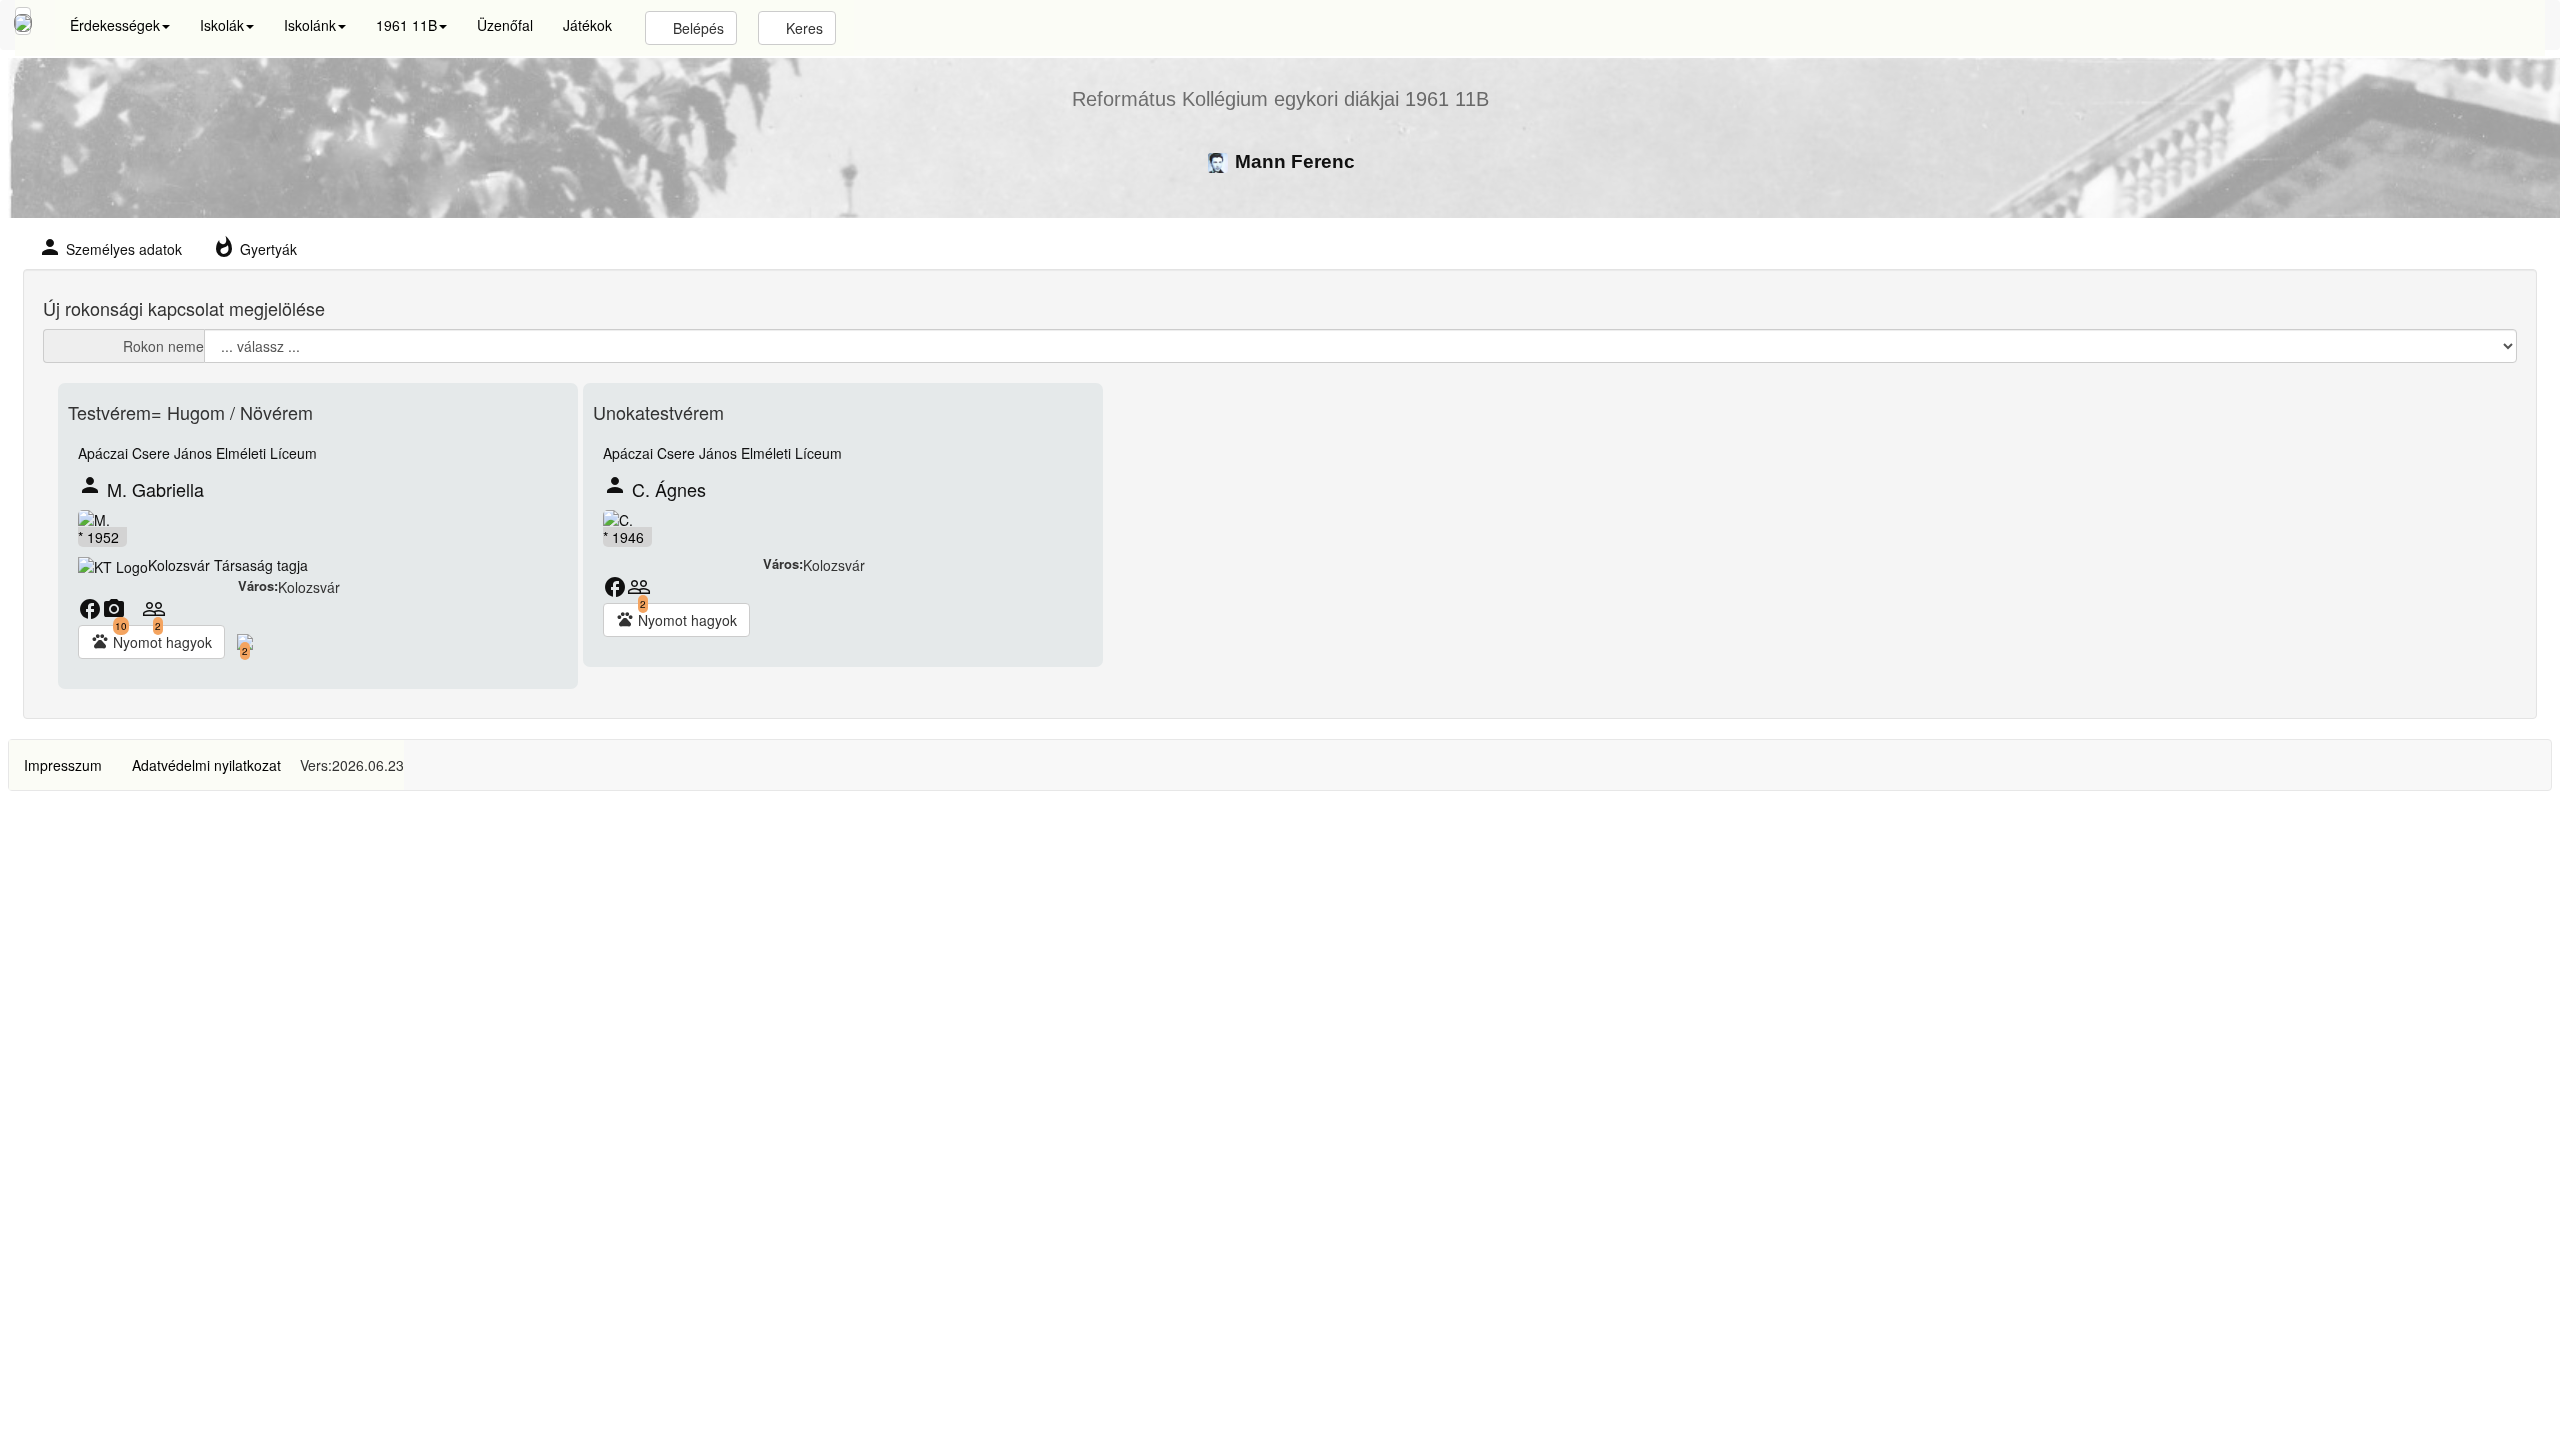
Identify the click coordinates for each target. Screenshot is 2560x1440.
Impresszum (63, 765)
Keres (802, 28)
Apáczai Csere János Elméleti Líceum (197, 453)
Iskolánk (310, 25)
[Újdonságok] (23, 21)
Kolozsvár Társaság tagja (228, 565)
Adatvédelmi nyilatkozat (206, 765)
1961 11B (406, 25)
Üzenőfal (505, 25)
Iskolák (222, 25)
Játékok (587, 25)
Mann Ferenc (1292, 161)
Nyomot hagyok (151, 642)
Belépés (696, 28)
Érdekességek (115, 25)
